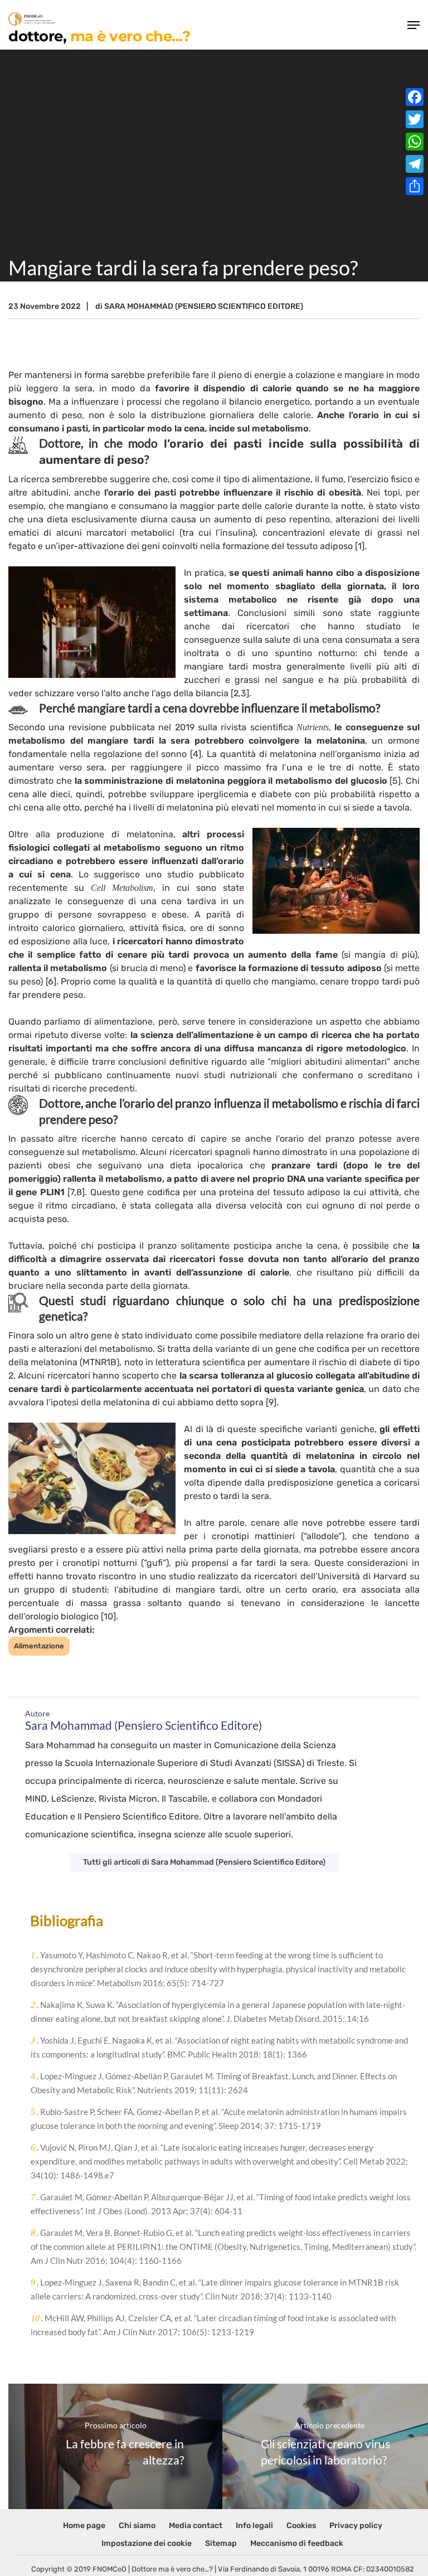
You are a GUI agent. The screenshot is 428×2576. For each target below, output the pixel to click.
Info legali (254, 2526)
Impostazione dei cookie (147, 2543)
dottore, (99, 35)
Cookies (301, 2526)
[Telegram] (415, 164)
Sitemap (221, 2543)
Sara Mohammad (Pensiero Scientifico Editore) (204, 306)
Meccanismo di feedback (297, 2543)
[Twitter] (415, 119)
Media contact (196, 2526)
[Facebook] (415, 97)
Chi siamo (137, 2526)
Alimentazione (39, 1646)
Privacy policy (356, 2526)
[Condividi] (415, 186)
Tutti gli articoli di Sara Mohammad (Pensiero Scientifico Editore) (204, 1862)
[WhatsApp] (415, 142)
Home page (84, 2526)
